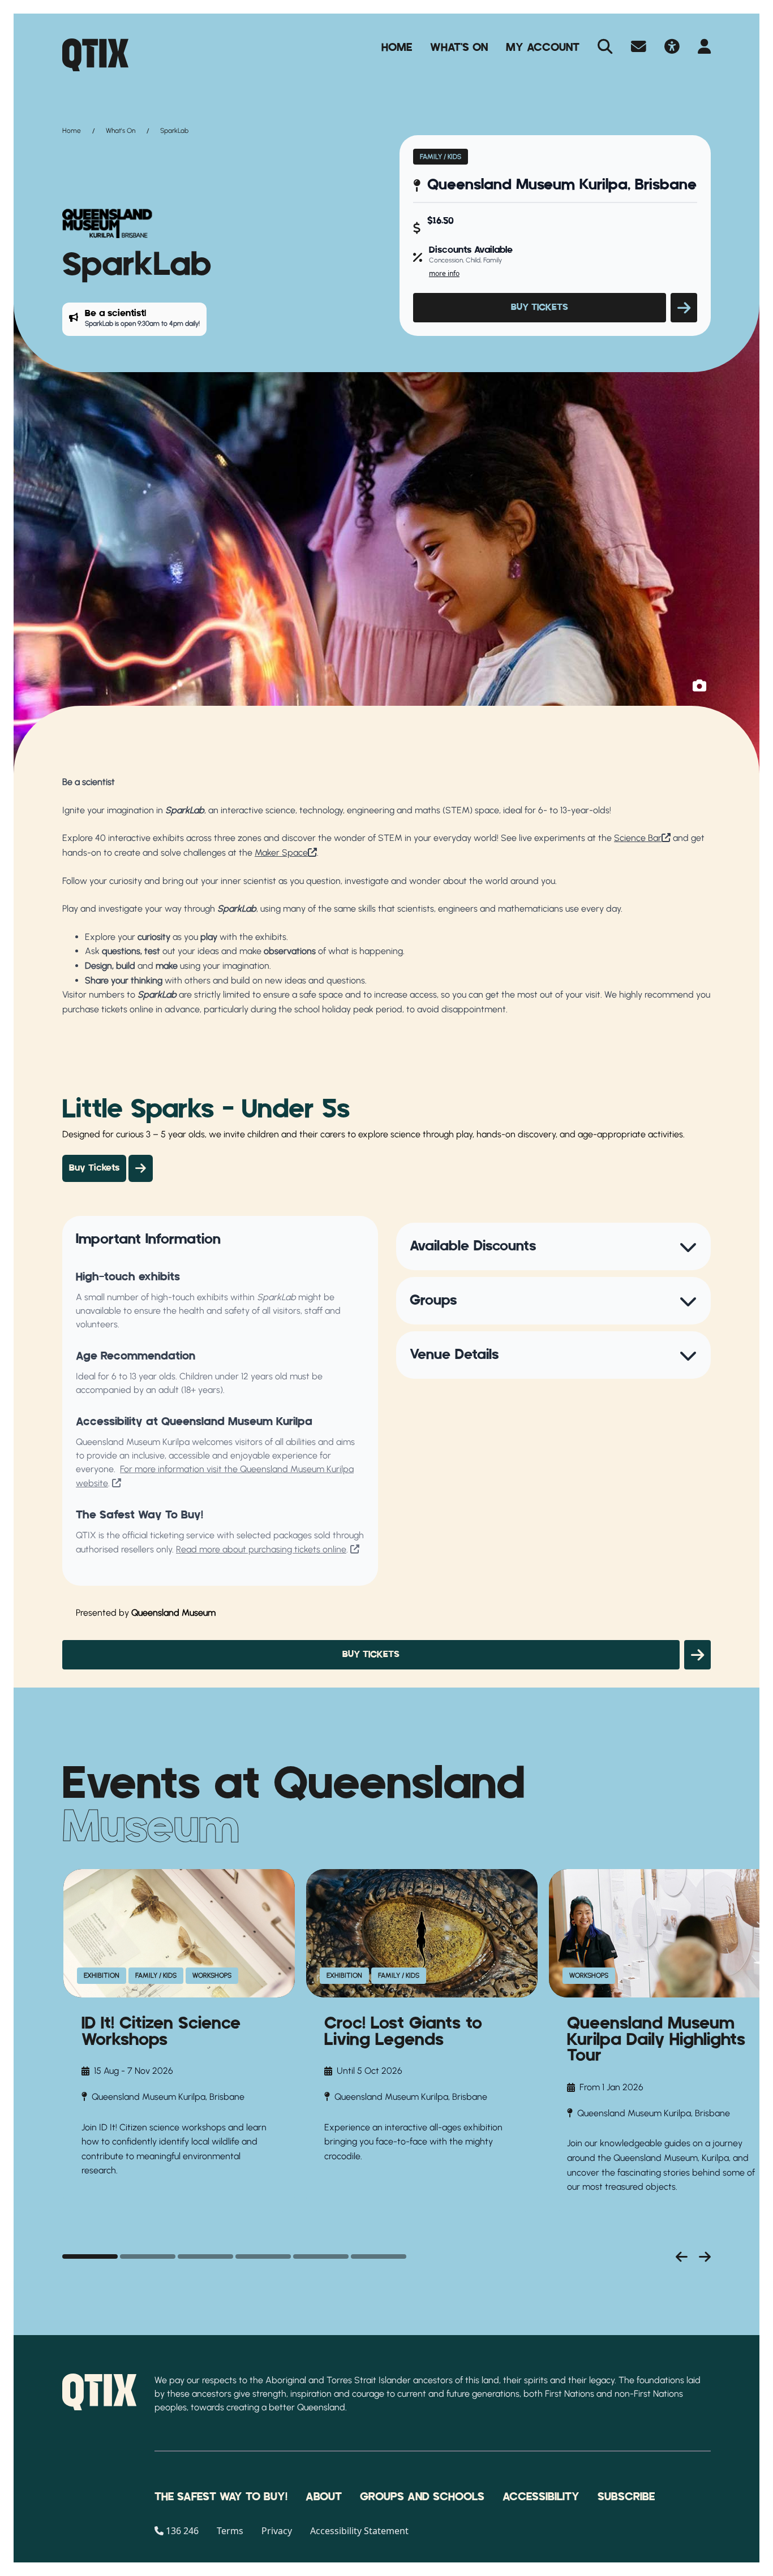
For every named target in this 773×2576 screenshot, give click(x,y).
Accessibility (541, 2497)
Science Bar (638, 838)
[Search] (605, 48)
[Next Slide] (705, 2256)
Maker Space (281, 853)
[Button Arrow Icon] (684, 308)
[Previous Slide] (682, 2256)
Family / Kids (441, 157)
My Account (543, 48)
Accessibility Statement (359, 2531)
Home (397, 48)
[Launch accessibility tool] (672, 48)
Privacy (277, 2531)
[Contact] (639, 48)
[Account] (704, 48)
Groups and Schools (422, 2497)
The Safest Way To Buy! (221, 2497)
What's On (459, 48)
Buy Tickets (94, 1168)
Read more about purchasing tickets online (261, 1549)
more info (444, 273)
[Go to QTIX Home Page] (95, 55)
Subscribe (626, 2497)
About (324, 2497)
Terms (230, 2531)
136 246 (182, 2531)
